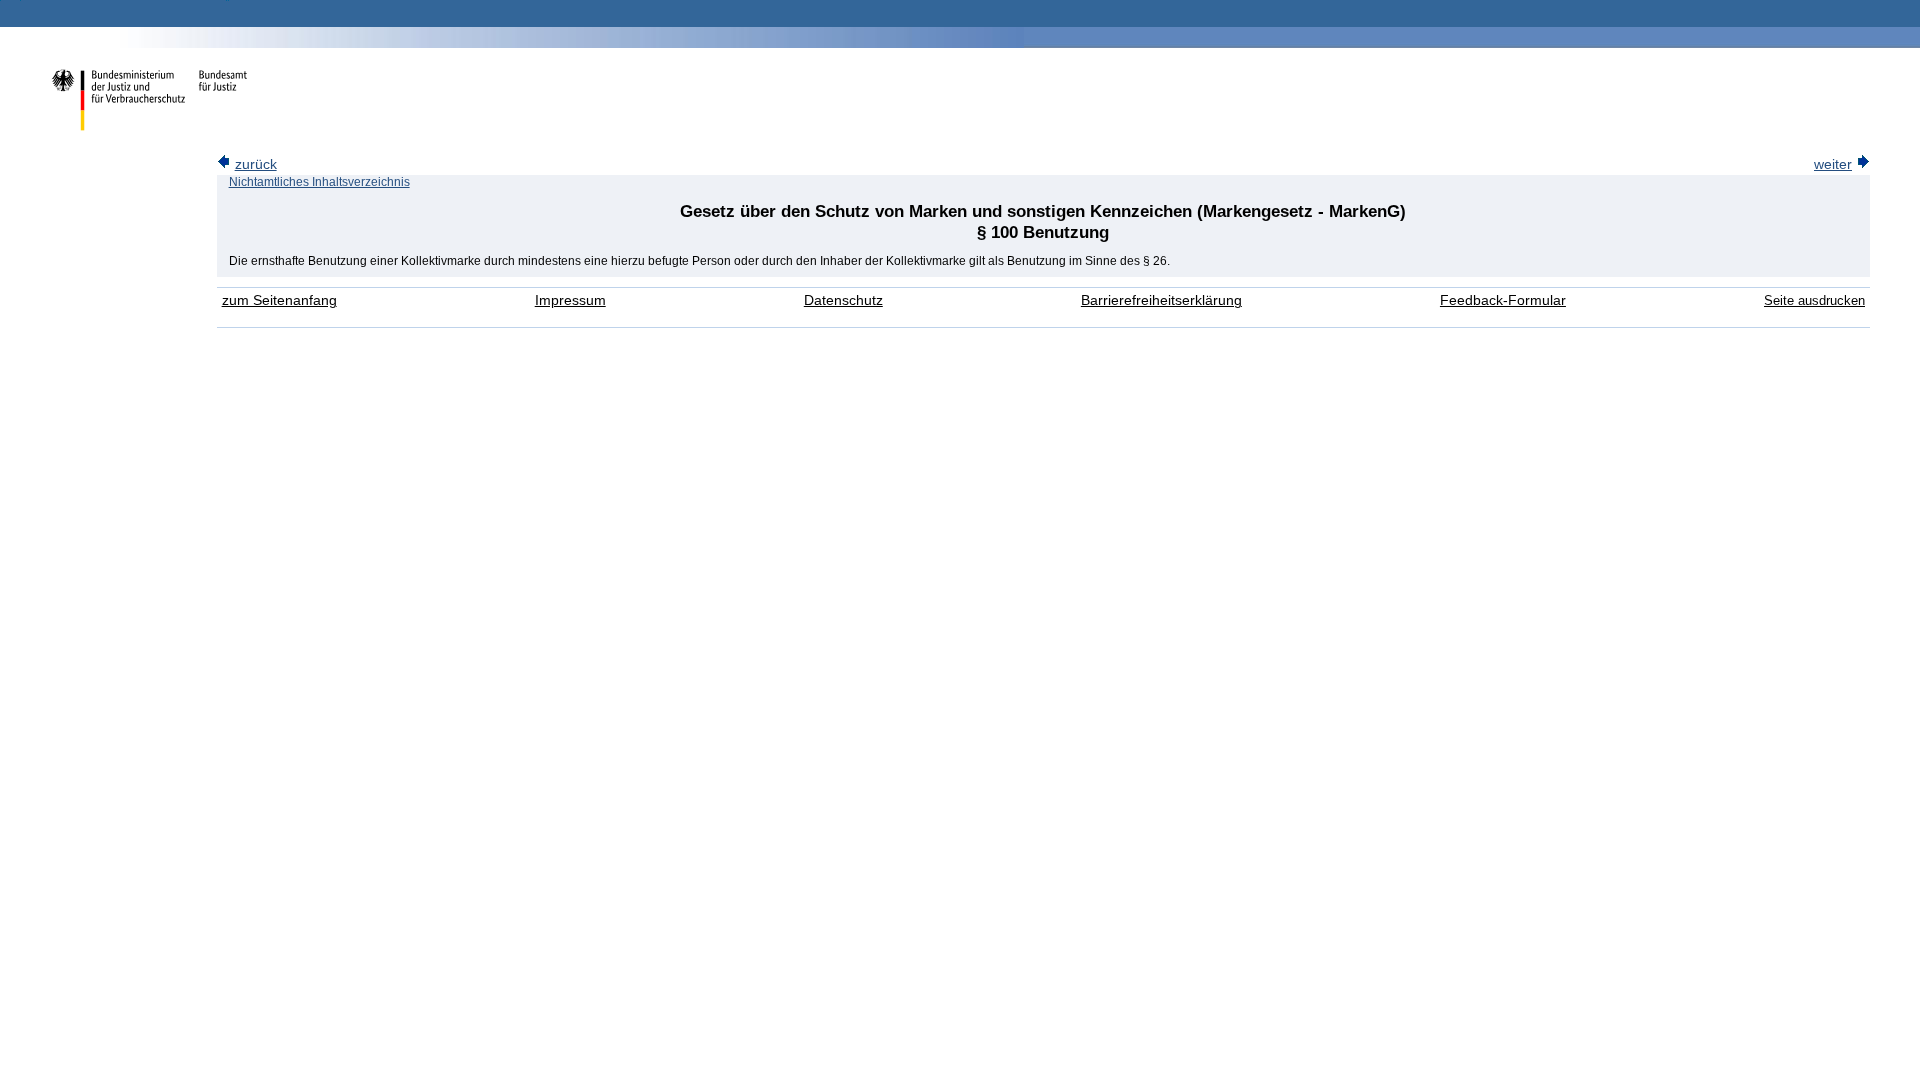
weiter (1833, 164)
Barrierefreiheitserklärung (1161, 300)
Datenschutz (843, 300)
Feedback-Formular (1503, 300)
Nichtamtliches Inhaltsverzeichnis (319, 182)
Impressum (570, 300)
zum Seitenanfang (279, 300)
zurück (256, 164)
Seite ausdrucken (1814, 300)
